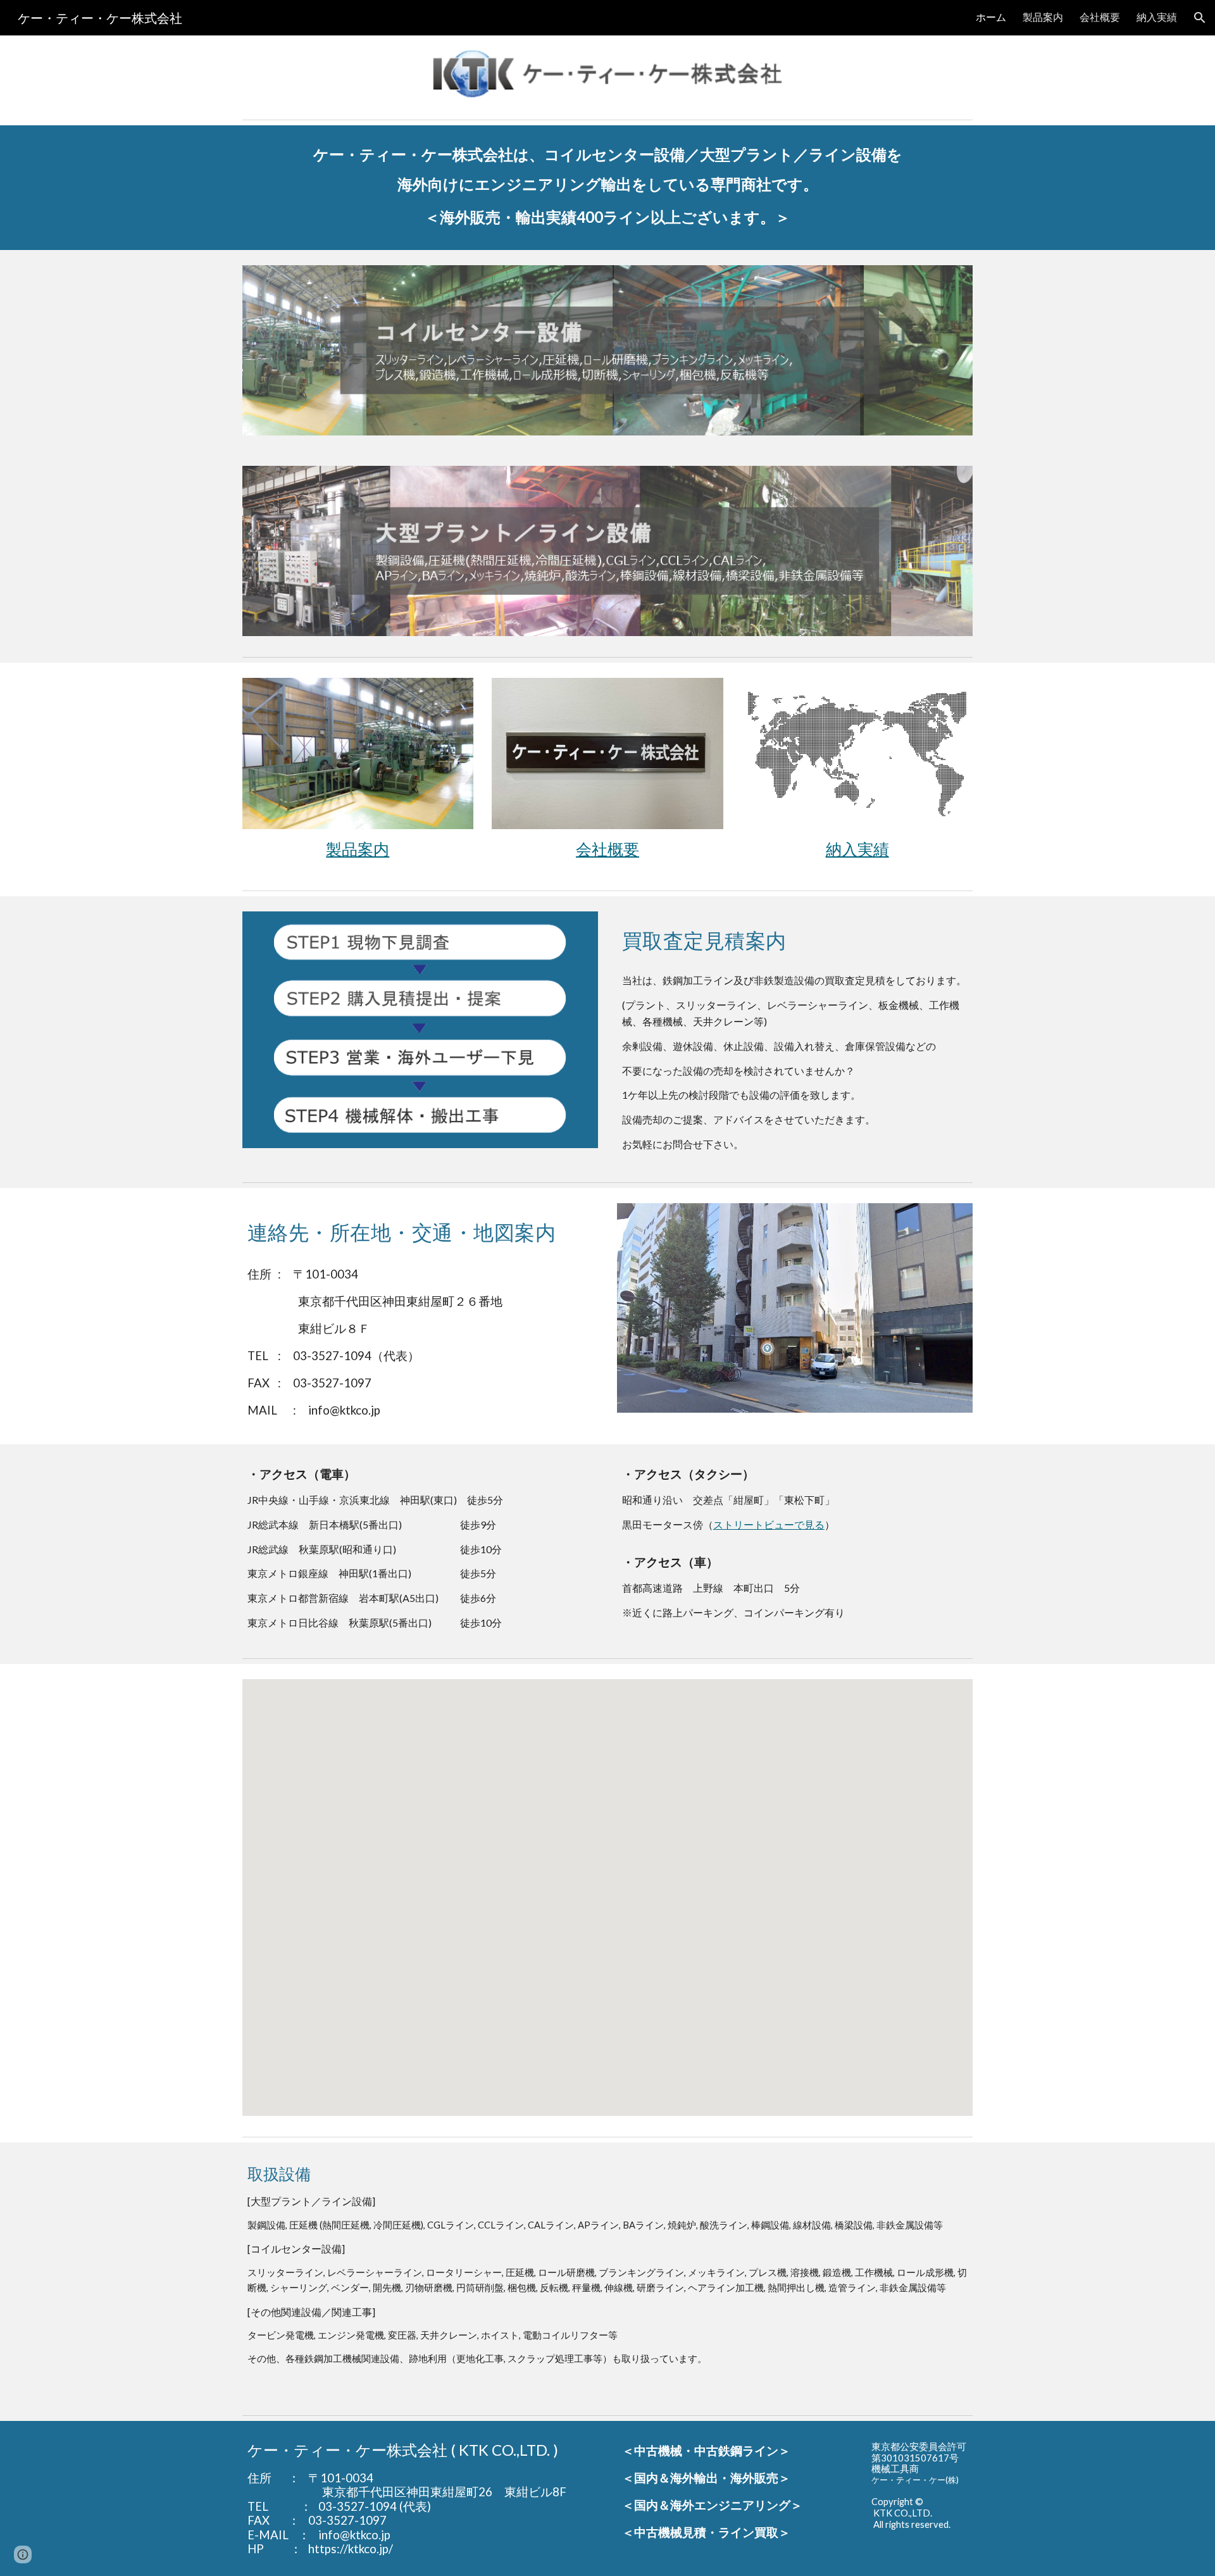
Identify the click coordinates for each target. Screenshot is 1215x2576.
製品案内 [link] (1043, 17)
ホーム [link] (991, 17)
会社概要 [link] (1100, 17)
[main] (607, 188)
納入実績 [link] (1157, 17)
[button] (1200, 18)
